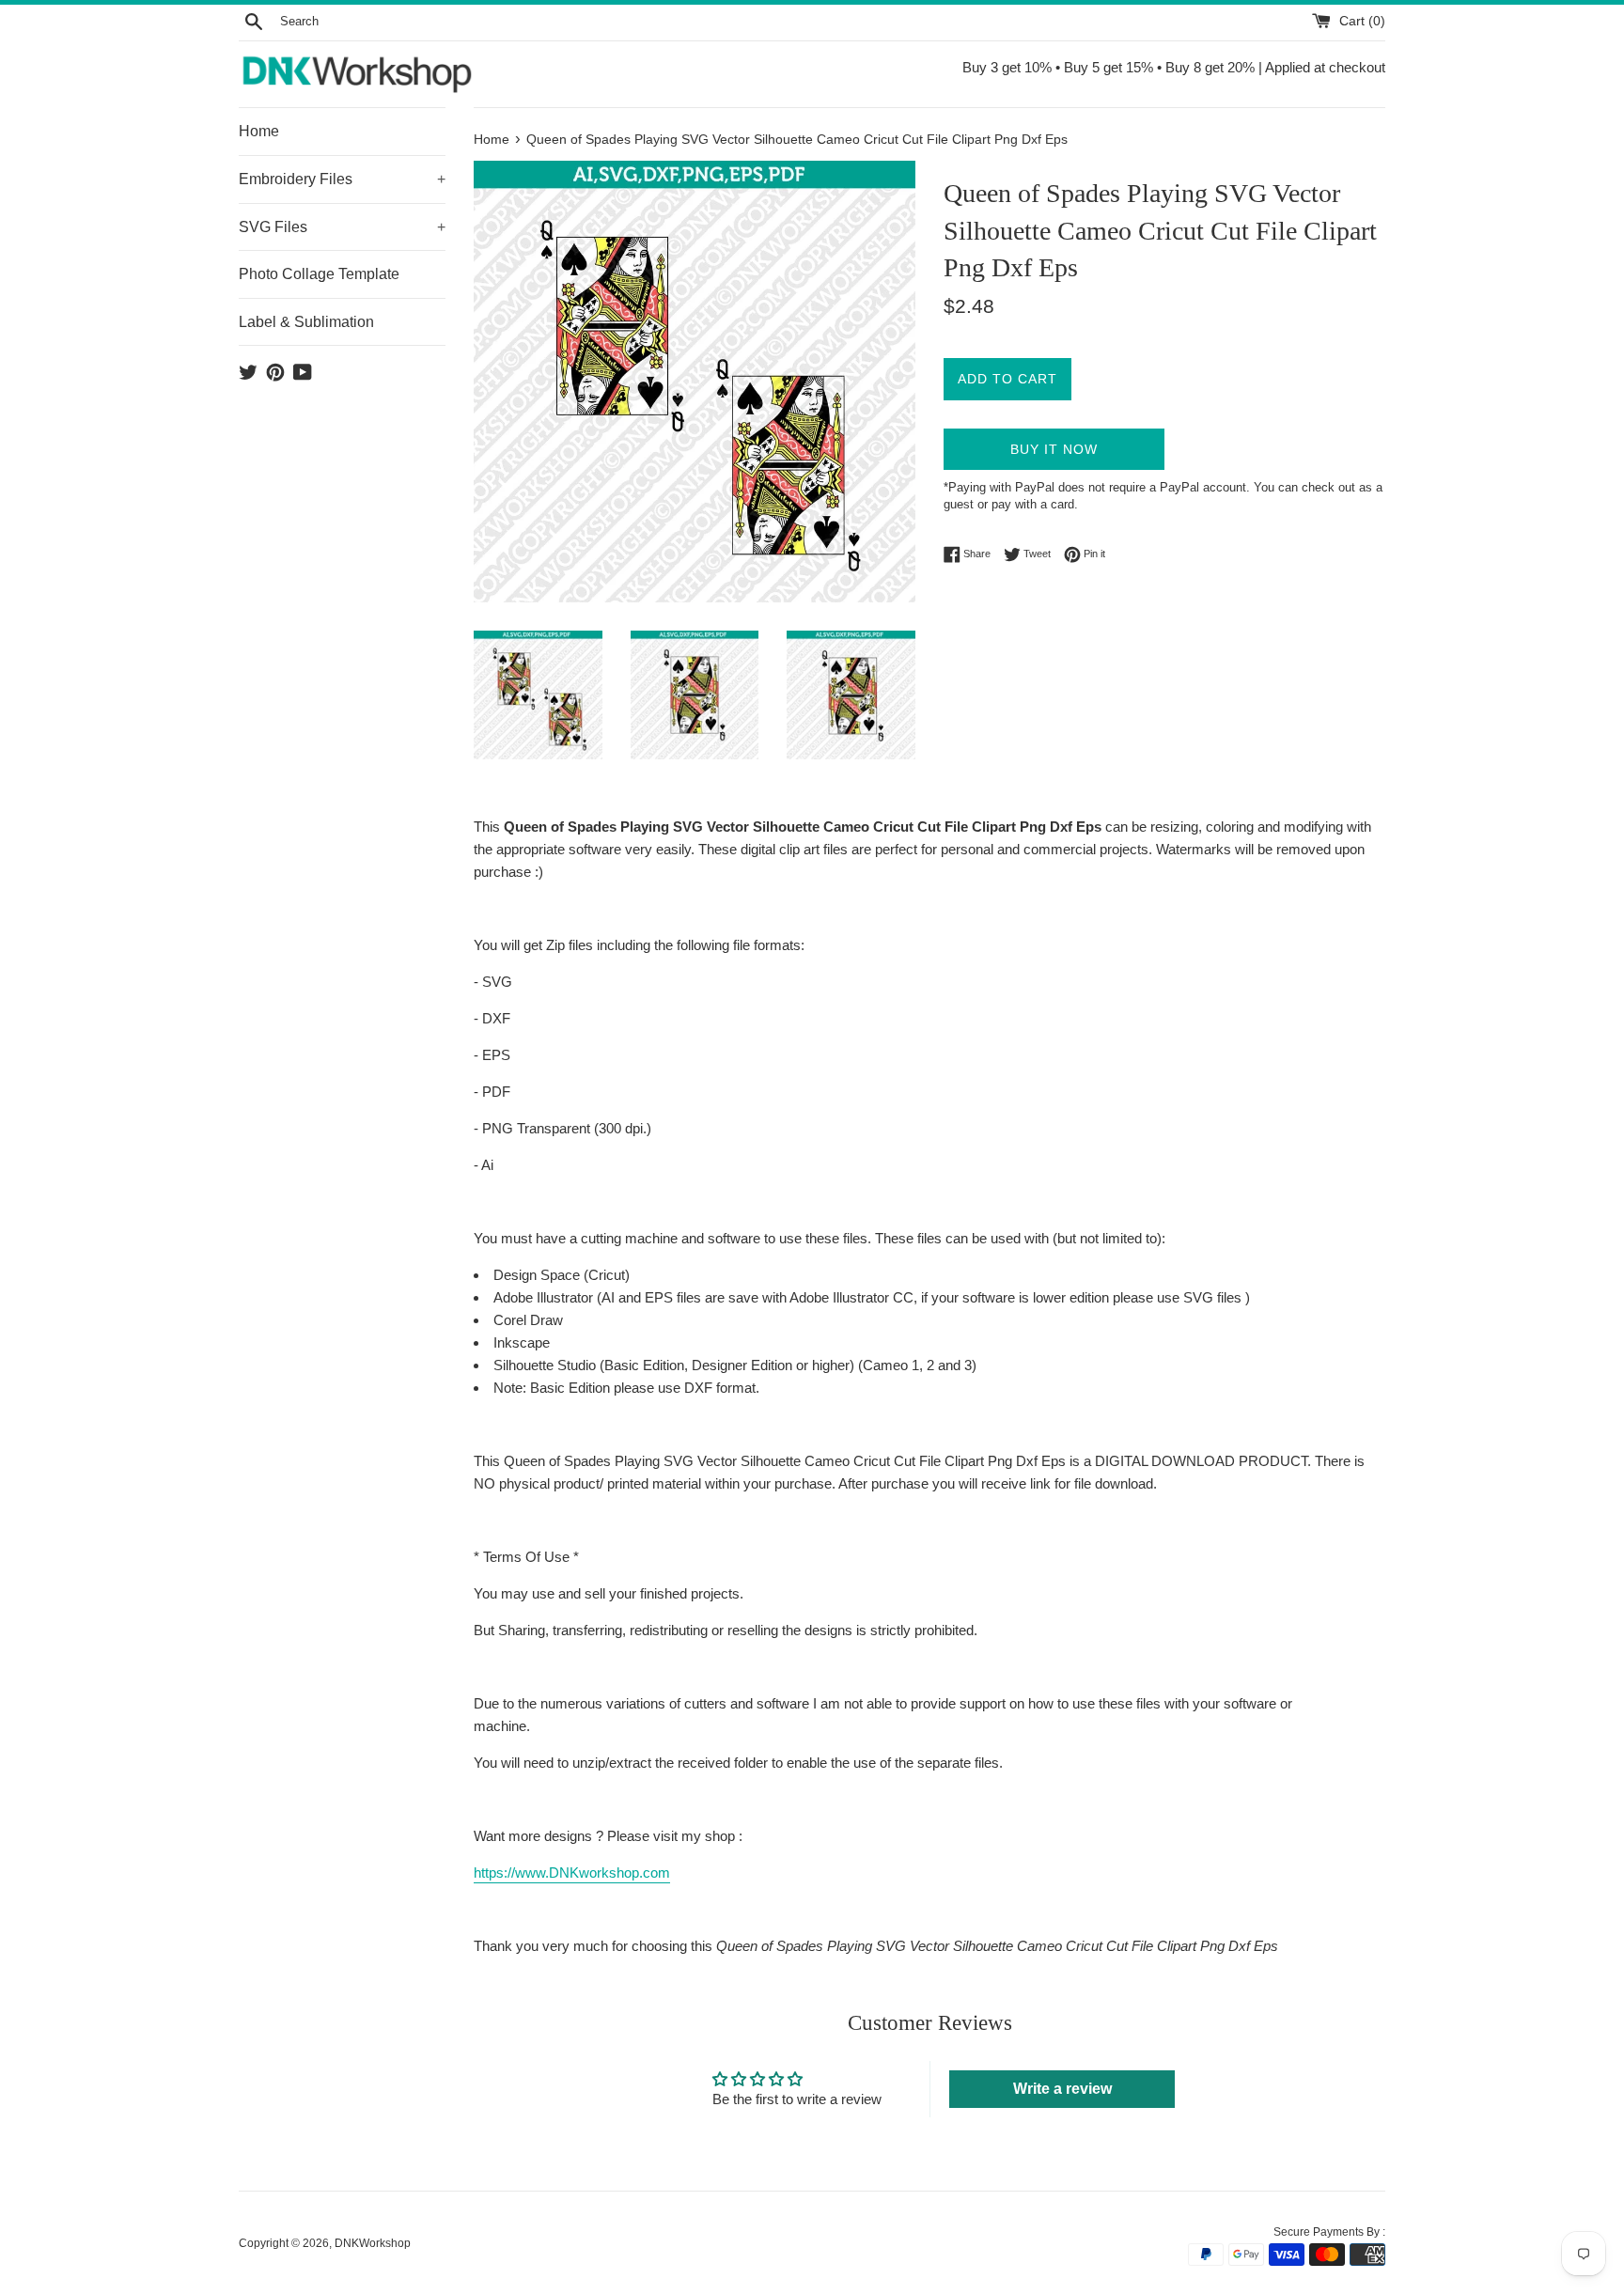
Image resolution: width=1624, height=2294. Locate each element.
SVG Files (342, 227)
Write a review (1062, 2089)
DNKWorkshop (373, 2243)
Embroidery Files (342, 179)
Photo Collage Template (319, 274)
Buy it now (1054, 449)
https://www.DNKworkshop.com (572, 1873)
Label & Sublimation (306, 322)
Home (259, 131)
